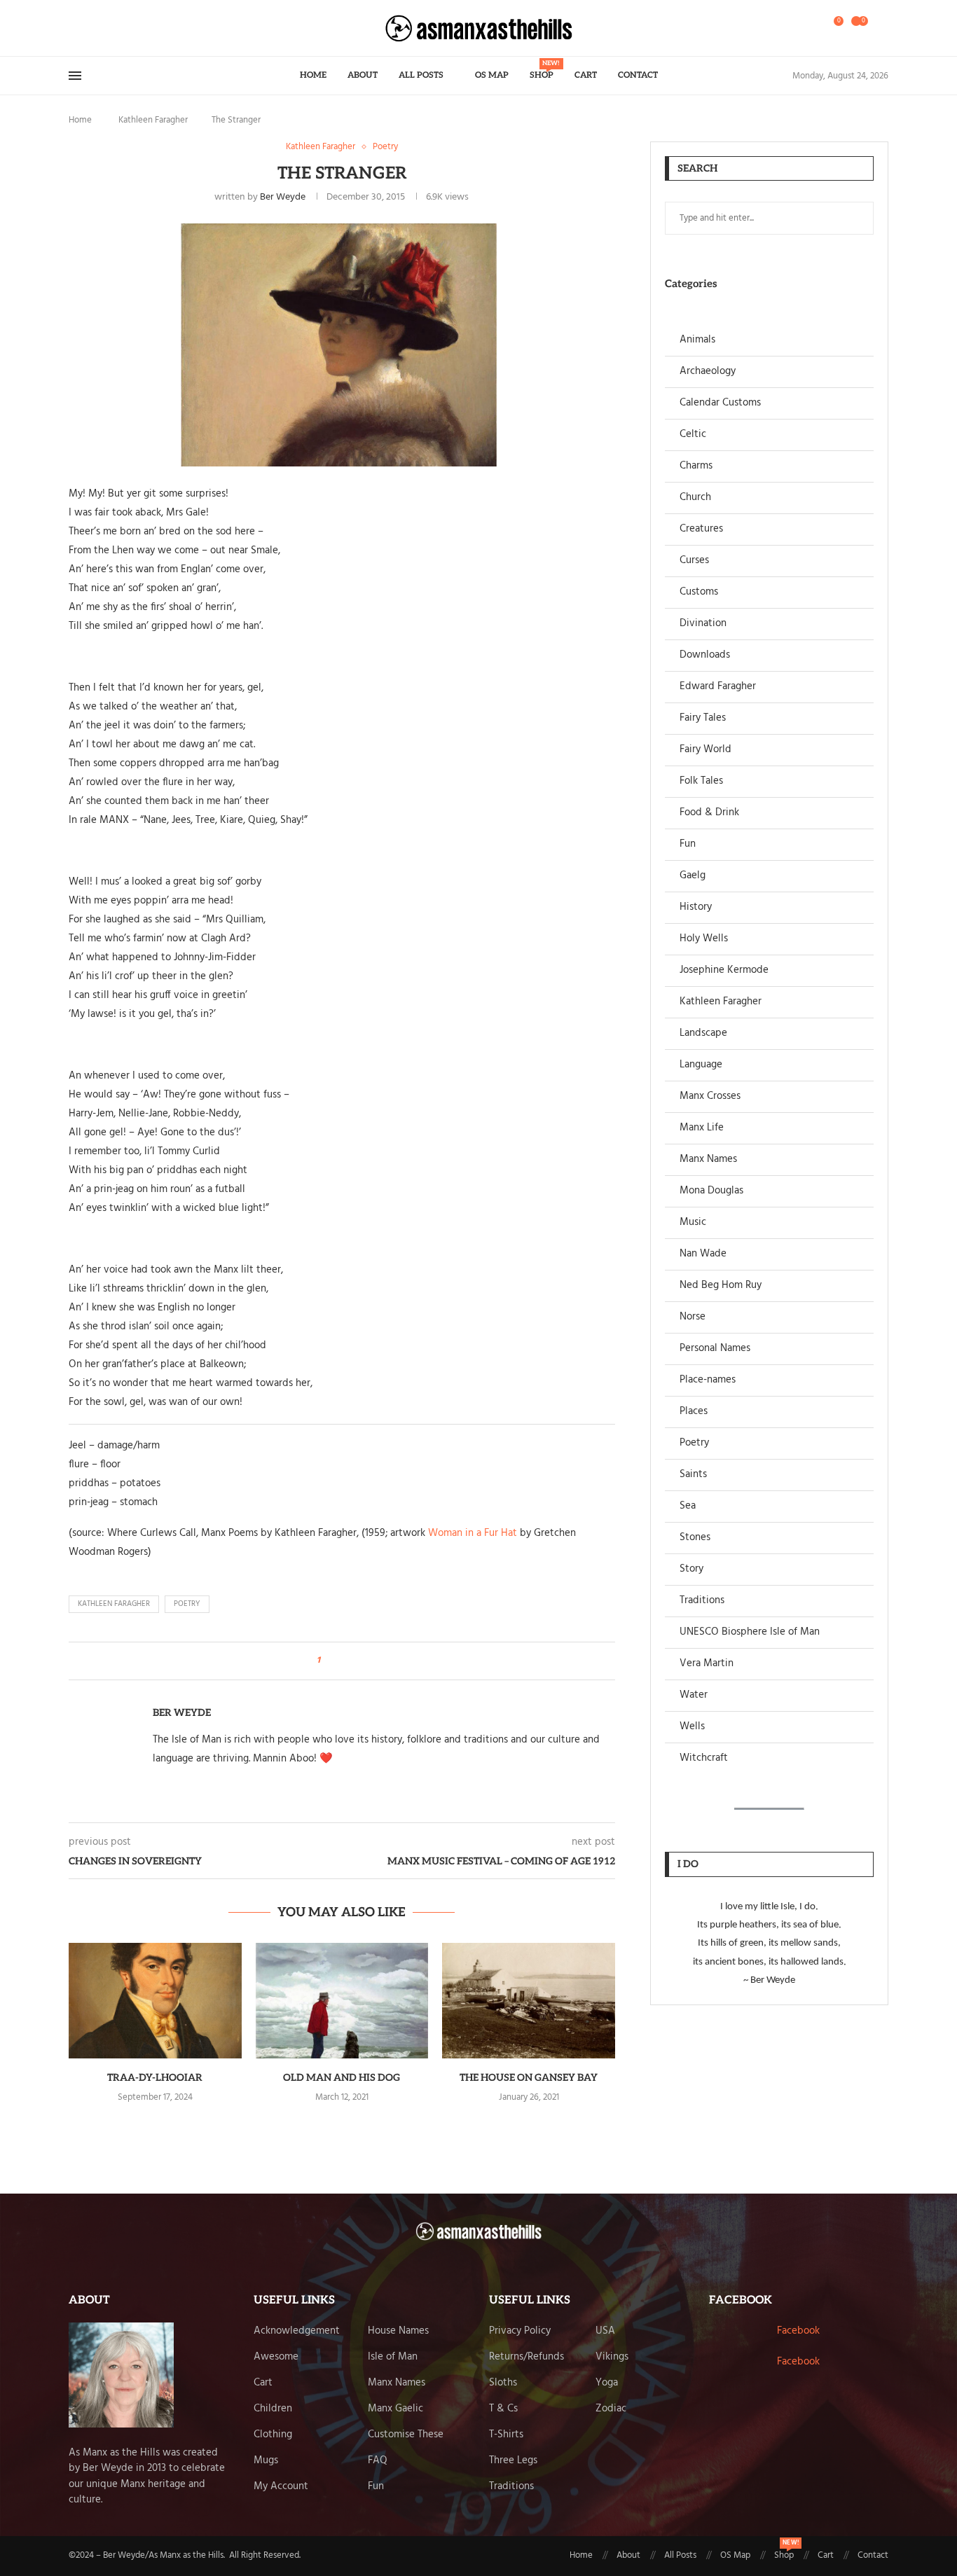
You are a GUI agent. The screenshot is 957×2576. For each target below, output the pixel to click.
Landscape (703, 1033)
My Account (281, 2487)
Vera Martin (707, 1664)
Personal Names (715, 1349)
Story (691, 1569)
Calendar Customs (720, 403)
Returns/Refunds (526, 2357)
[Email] (111, 28)
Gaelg (693, 876)
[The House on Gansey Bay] (529, 2000)
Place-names (708, 1380)
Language (701, 1065)
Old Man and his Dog (342, 2078)
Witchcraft (704, 1758)
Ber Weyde (283, 197)
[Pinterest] (103, 28)
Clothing (273, 2435)
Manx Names (708, 1159)
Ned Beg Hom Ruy (721, 1286)
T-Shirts (506, 2435)
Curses (694, 561)
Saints (693, 1475)
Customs (699, 592)
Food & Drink (709, 813)
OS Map (492, 75)
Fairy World (705, 750)
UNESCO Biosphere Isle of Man (750, 1632)
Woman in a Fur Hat (473, 1533)
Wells (692, 1727)
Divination (703, 624)
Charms (696, 466)
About (363, 75)
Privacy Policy (520, 2331)
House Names (398, 2331)
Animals (697, 340)
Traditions (702, 1601)
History (696, 907)
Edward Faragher (718, 687)
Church (695, 498)
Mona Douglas (711, 1191)
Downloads (705, 655)
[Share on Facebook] (335, 1661)
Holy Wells (704, 939)
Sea (688, 1506)
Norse (693, 1317)
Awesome (276, 2357)
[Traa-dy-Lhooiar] (155, 2000)
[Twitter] (86, 28)
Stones (695, 1538)
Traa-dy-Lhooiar (155, 2078)
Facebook (798, 2331)
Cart (586, 75)
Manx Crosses (710, 1096)
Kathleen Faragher (153, 120)
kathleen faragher (114, 1604)
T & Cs (503, 2409)
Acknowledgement (297, 2331)
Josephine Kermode (724, 970)
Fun (688, 844)
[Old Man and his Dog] (342, 2000)
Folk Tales (701, 781)
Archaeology (708, 372)
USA (605, 2331)
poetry (187, 1604)
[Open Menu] (75, 76)
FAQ (378, 2461)
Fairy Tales (703, 718)
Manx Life (702, 1128)
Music (693, 1223)
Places (694, 1412)
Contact (638, 75)
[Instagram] (95, 28)
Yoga (607, 2383)
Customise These (406, 2435)
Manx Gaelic (395, 2409)
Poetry (694, 1443)
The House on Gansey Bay (529, 2078)
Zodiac (611, 2409)
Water (694, 1695)
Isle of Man (393, 2357)
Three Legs (513, 2461)
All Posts (421, 75)
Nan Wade (703, 1254)
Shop (542, 70)
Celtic (693, 435)
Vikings (612, 2357)
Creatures (701, 529)
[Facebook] (74, 28)
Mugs (266, 2461)
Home (313, 75)
